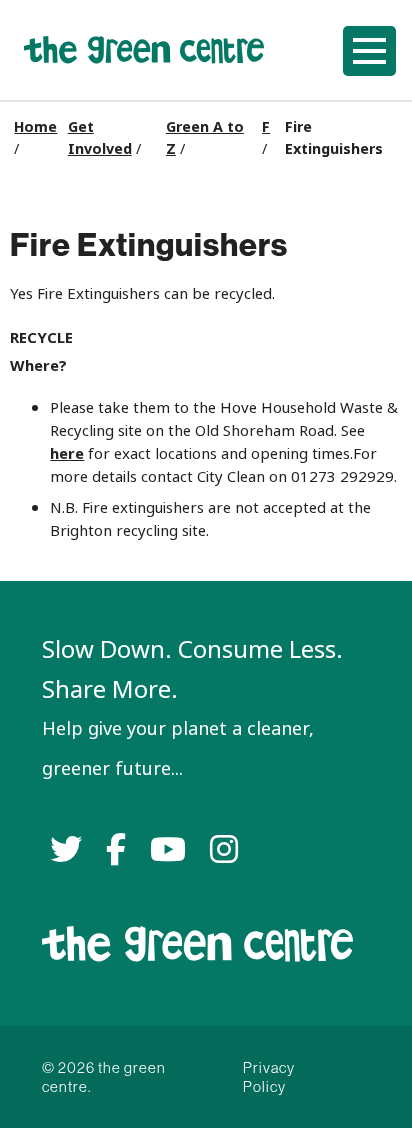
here (67, 453)
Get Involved (100, 138)
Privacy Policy (269, 1077)
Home (35, 127)
